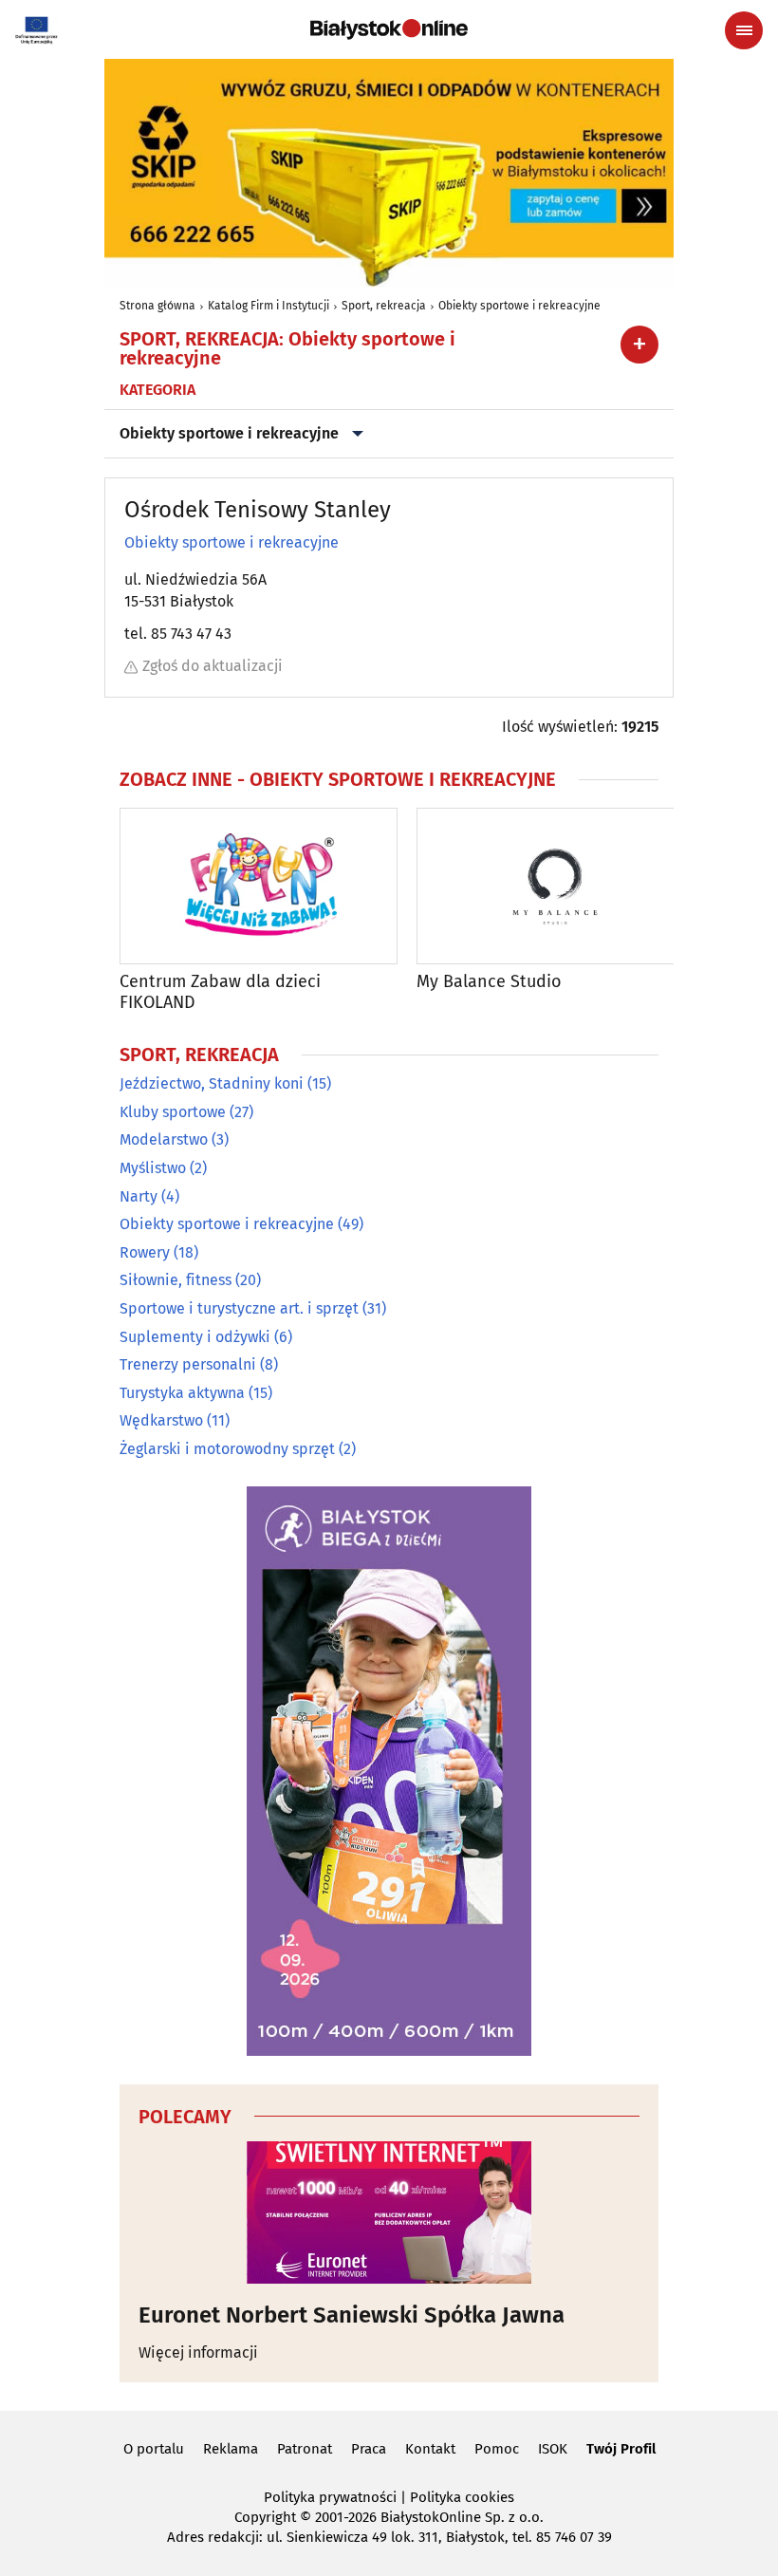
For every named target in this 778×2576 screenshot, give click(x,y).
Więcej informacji (198, 2352)
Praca (369, 2449)
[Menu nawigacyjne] (744, 30)
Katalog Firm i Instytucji (269, 306)
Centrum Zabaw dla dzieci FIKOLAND (220, 992)
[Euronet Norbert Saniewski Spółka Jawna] (389, 2212)
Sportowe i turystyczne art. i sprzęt (239, 1308)
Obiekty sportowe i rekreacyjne (519, 306)
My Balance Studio (489, 982)
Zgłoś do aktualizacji (213, 666)
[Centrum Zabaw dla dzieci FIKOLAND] (259, 886)
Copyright (265, 2517)
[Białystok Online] (389, 29)
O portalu (154, 2449)
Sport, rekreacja (384, 306)
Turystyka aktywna (182, 1393)
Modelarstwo (164, 1139)
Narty (139, 1196)
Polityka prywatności (330, 2497)
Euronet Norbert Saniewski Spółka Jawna (352, 2315)
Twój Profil (621, 2449)
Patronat (305, 2449)
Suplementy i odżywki (195, 1337)
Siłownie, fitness (176, 1280)
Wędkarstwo (161, 1420)
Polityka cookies (462, 2497)
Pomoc (497, 2449)
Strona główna (157, 306)
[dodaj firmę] (639, 345)
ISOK (553, 2449)
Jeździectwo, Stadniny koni (212, 1083)
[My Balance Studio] (556, 886)
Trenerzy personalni (188, 1364)
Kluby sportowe (173, 1112)
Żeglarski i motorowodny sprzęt (227, 1449)
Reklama (231, 2449)
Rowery (145, 1252)
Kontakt (430, 2449)
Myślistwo (153, 1168)
